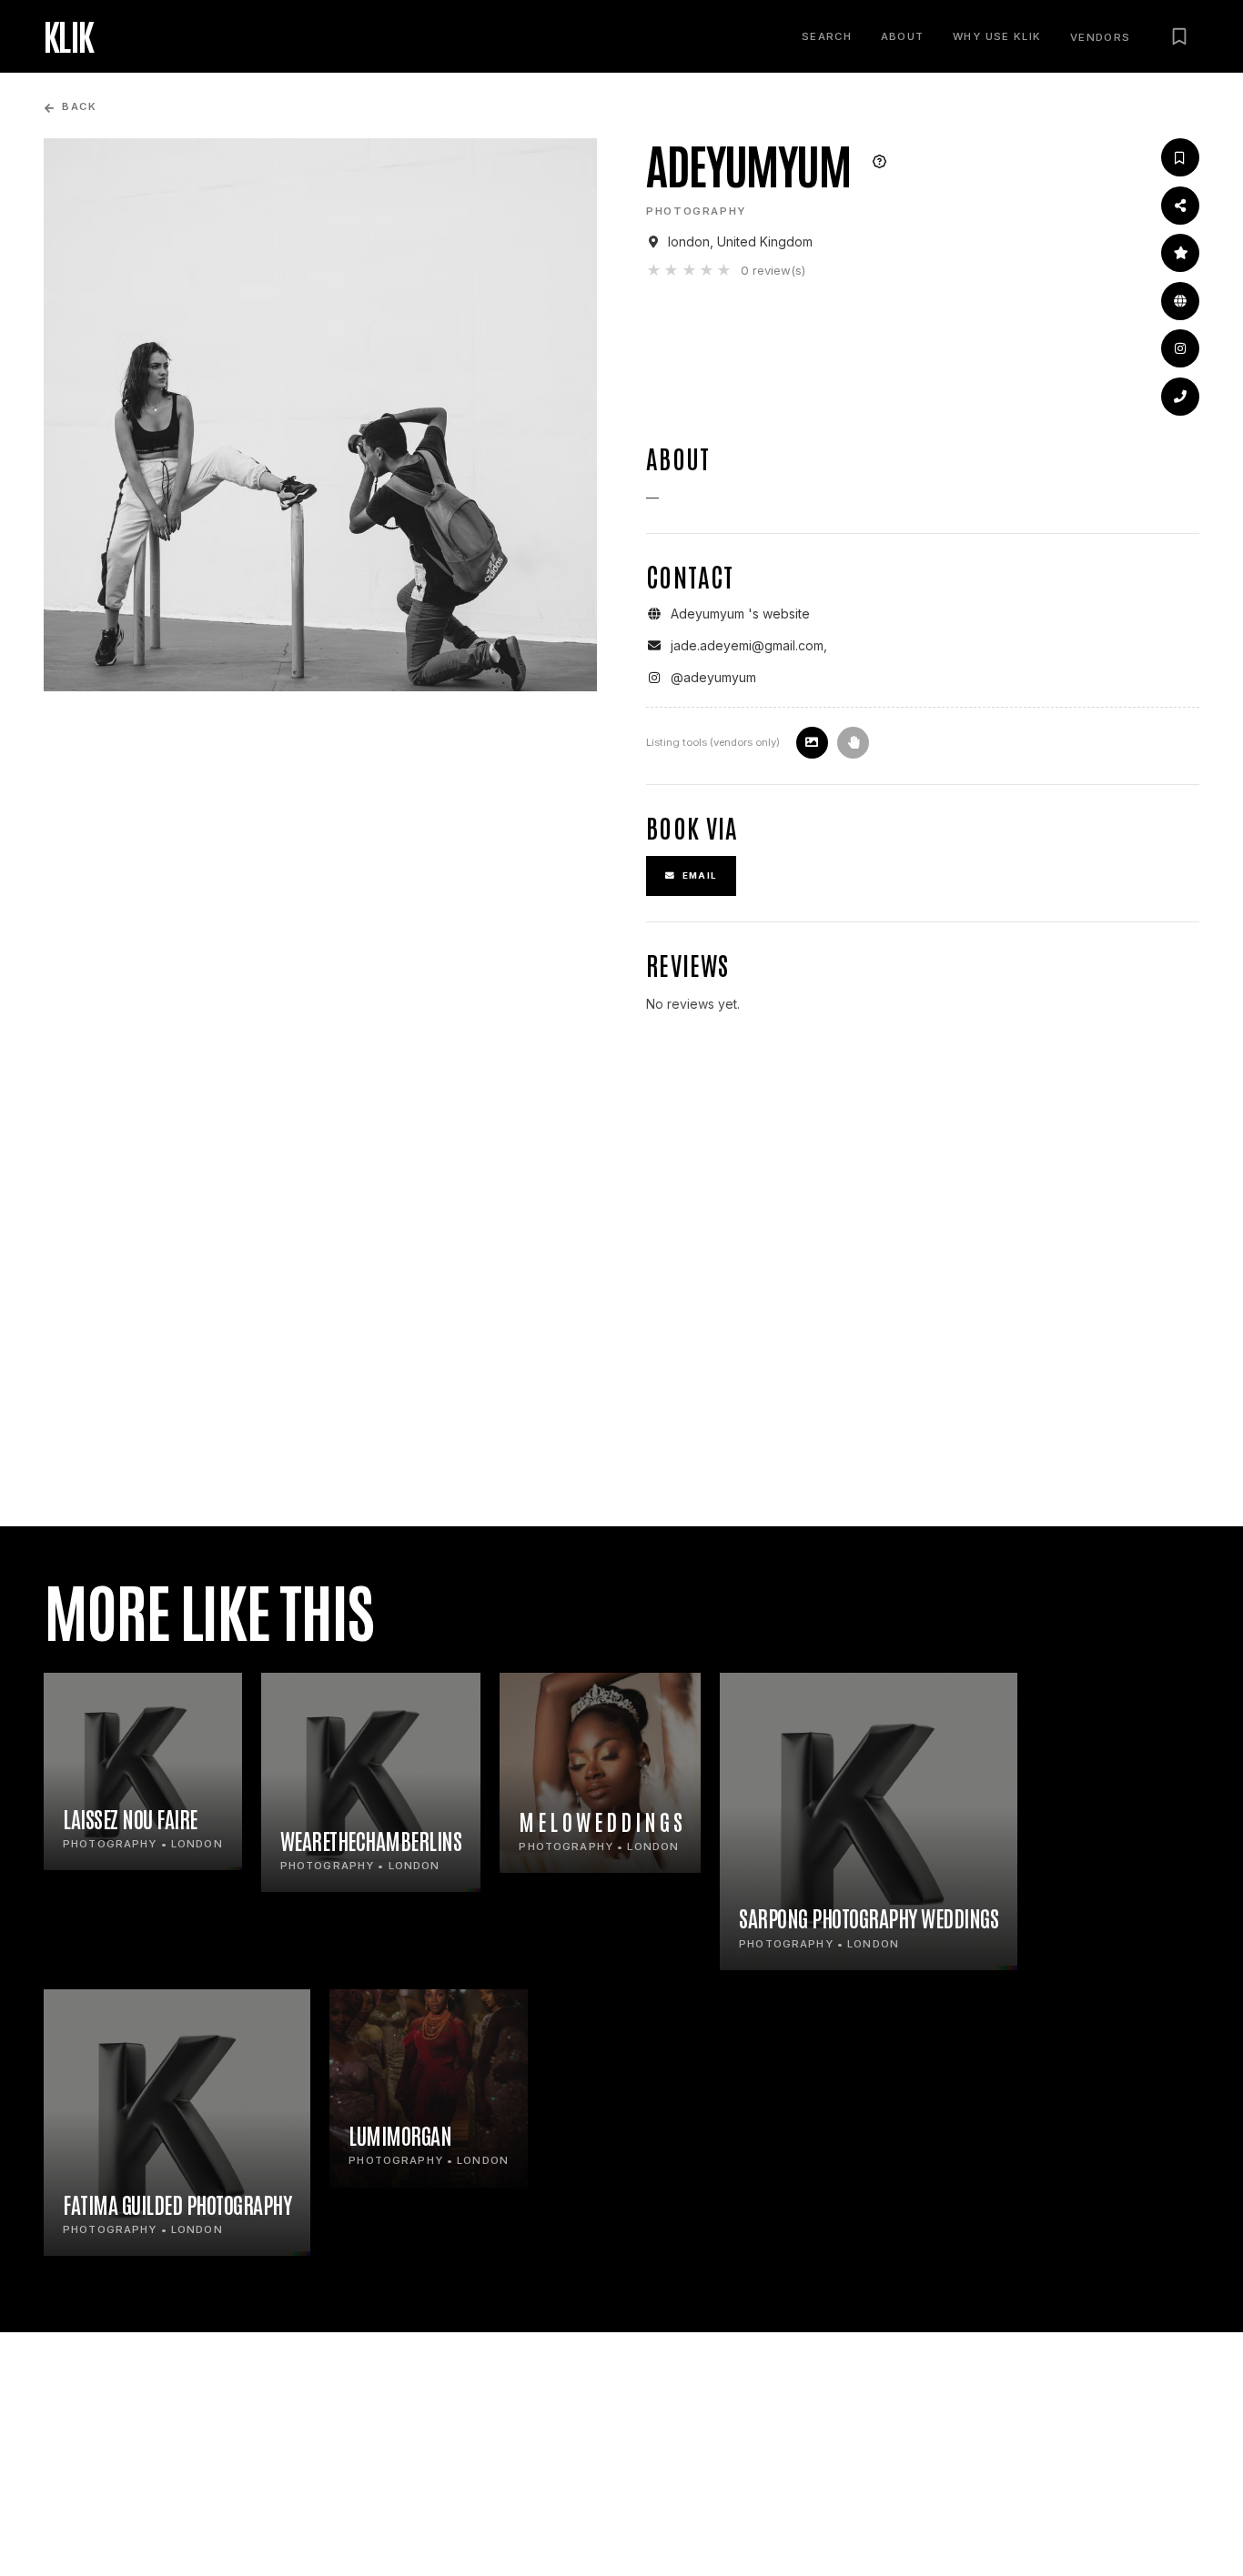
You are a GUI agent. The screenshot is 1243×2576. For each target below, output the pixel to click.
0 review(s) (773, 270)
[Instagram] (1180, 348)
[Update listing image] (812, 743)
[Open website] (1180, 301)
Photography (696, 211)
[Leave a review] (1180, 253)
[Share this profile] (1180, 206)
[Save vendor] (1180, 157)
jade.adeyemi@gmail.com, (749, 645)
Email (700, 875)
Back (79, 107)
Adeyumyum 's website (740, 614)
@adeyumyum (713, 677)
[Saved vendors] (1179, 36)
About (903, 36)
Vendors (1101, 38)
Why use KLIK (997, 36)
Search (827, 36)
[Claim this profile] (853, 743)
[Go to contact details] (1180, 397)
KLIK (69, 36)
